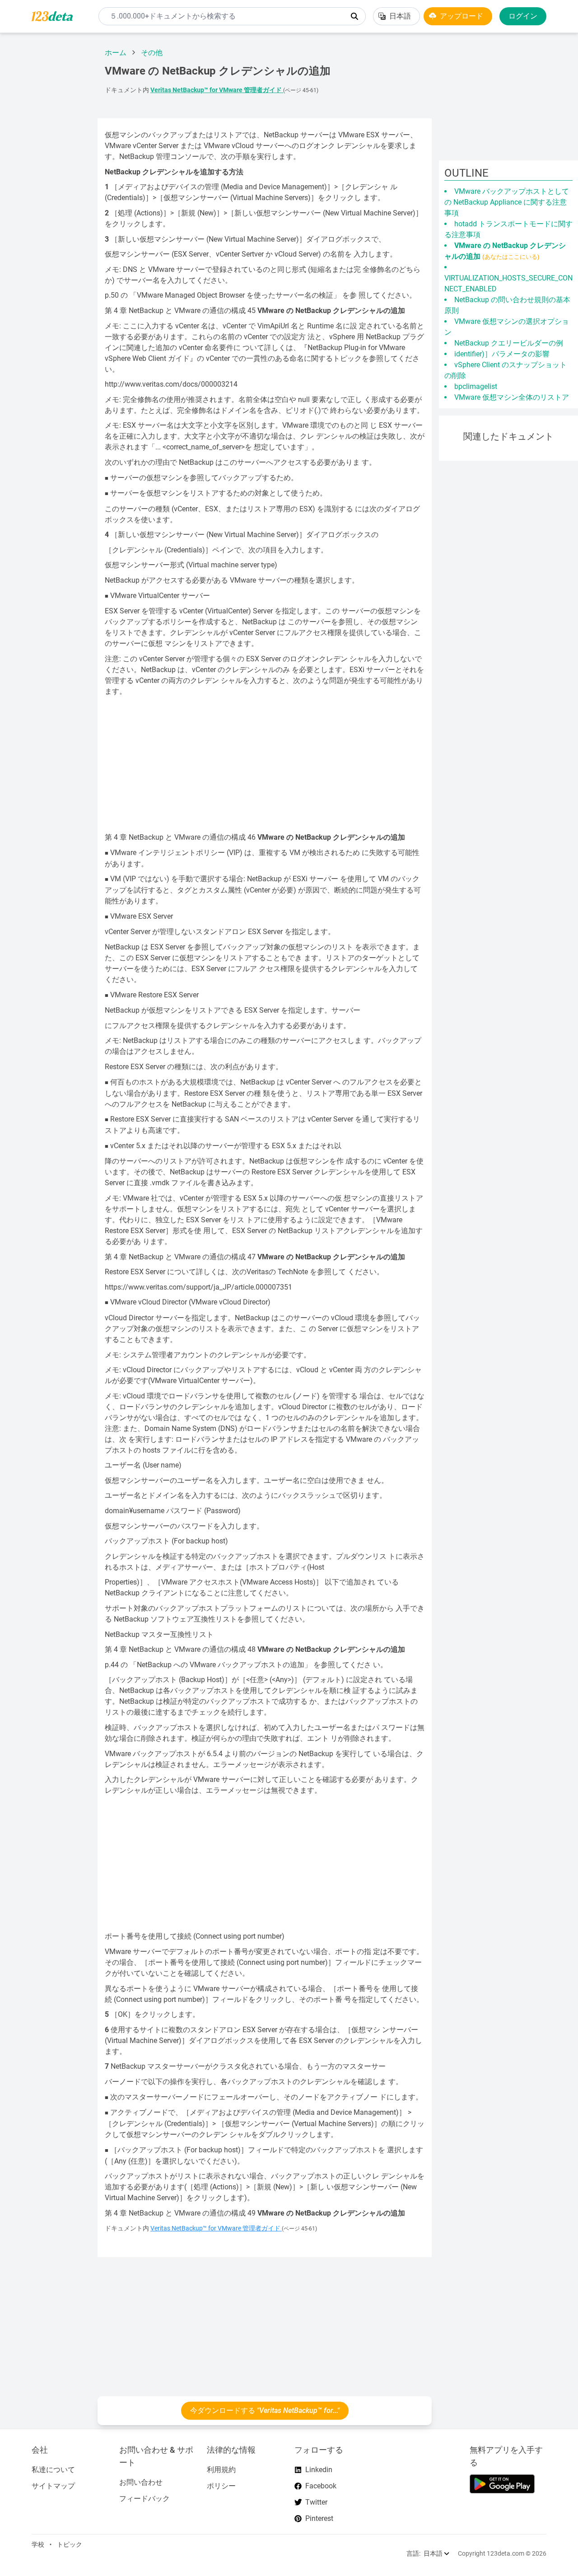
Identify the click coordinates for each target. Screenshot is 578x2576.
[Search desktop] (354, 16)
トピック (70, 2544)
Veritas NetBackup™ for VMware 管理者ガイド (217, 90)
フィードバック (144, 2499)
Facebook (321, 2486)
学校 (38, 2544)
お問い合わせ (141, 2482)
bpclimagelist (476, 386)
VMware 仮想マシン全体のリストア (512, 397)
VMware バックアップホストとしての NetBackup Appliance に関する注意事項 (507, 202)
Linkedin (319, 2470)
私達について (53, 2470)
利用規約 (221, 2470)
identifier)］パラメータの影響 (502, 354)
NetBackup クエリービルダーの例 (509, 343)
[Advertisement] (45, 176)
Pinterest (319, 2518)
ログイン (523, 16)
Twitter (316, 2502)
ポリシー (221, 2486)
